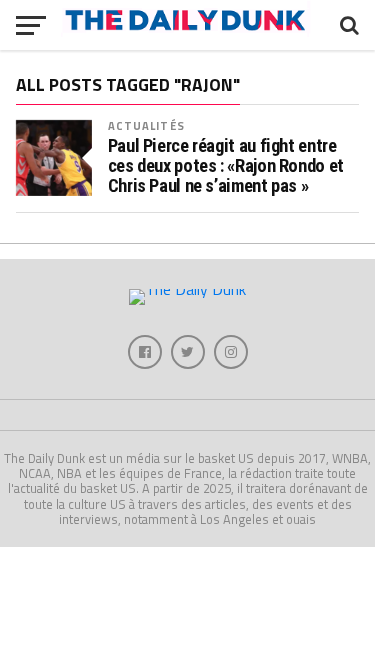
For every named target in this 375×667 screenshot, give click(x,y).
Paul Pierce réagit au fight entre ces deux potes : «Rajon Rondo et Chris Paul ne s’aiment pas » (226, 166)
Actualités (146, 125)
